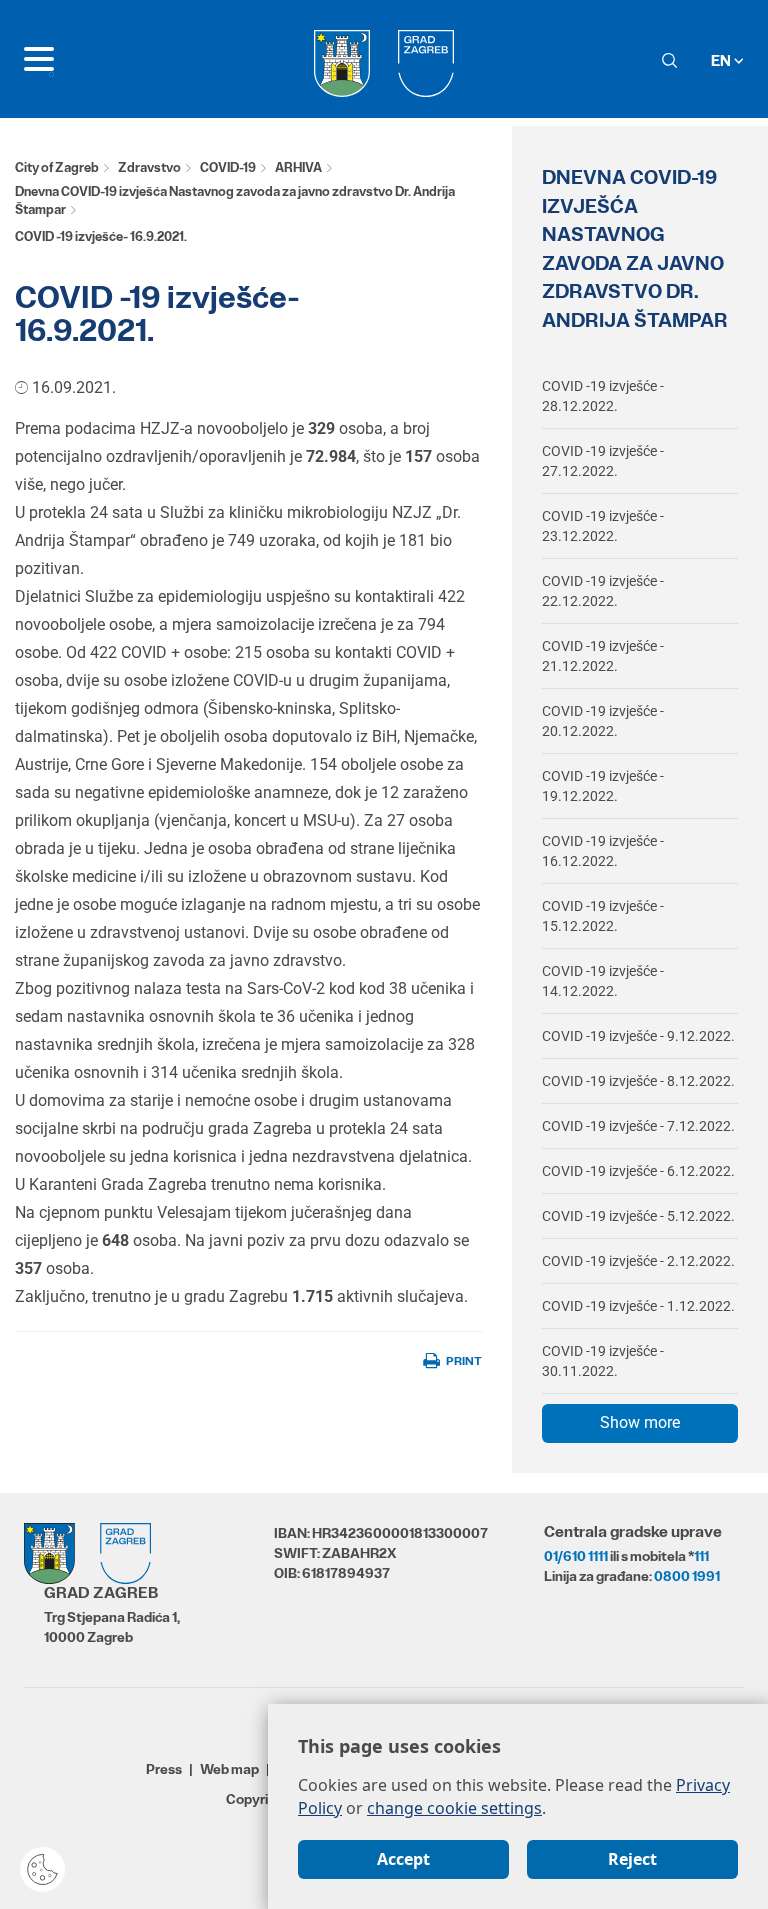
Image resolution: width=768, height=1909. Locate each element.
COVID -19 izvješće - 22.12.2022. (603, 591)
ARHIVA (298, 167)
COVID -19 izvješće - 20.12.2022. (603, 721)
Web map (229, 1769)
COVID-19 (228, 167)
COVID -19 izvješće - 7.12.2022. (638, 1126)
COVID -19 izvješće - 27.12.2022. (603, 461)
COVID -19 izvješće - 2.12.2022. (638, 1261)
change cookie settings (454, 1808)
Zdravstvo (149, 167)
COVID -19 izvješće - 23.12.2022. (603, 526)
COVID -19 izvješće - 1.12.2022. (638, 1306)
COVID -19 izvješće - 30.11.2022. (603, 1361)
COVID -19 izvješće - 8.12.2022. (638, 1081)
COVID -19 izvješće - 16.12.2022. (603, 851)
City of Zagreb (57, 167)
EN (722, 60)
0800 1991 (687, 1576)
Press (164, 1769)
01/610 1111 (576, 1556)
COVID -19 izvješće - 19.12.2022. (603, 786)
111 (701, 1556)
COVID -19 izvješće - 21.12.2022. (603, 656)
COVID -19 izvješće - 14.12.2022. (603, 981)
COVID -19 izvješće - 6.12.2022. (638, 1171)
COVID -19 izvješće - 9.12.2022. (638, 1036)
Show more (640, 1422)
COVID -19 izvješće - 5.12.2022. (638, 1216)
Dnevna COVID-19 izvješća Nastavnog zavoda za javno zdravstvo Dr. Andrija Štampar (235, 201)
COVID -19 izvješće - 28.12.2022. (603, 396)
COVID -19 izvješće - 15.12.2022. (603, 916)
